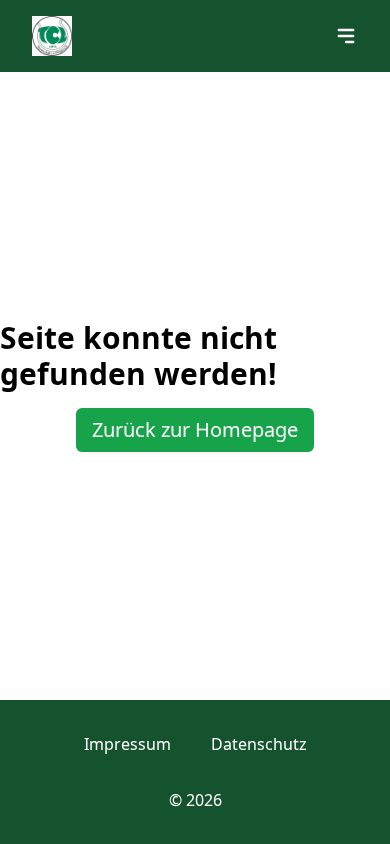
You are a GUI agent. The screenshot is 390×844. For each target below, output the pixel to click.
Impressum (127, 744)
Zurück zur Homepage (195, 429)
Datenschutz (259, 744)
